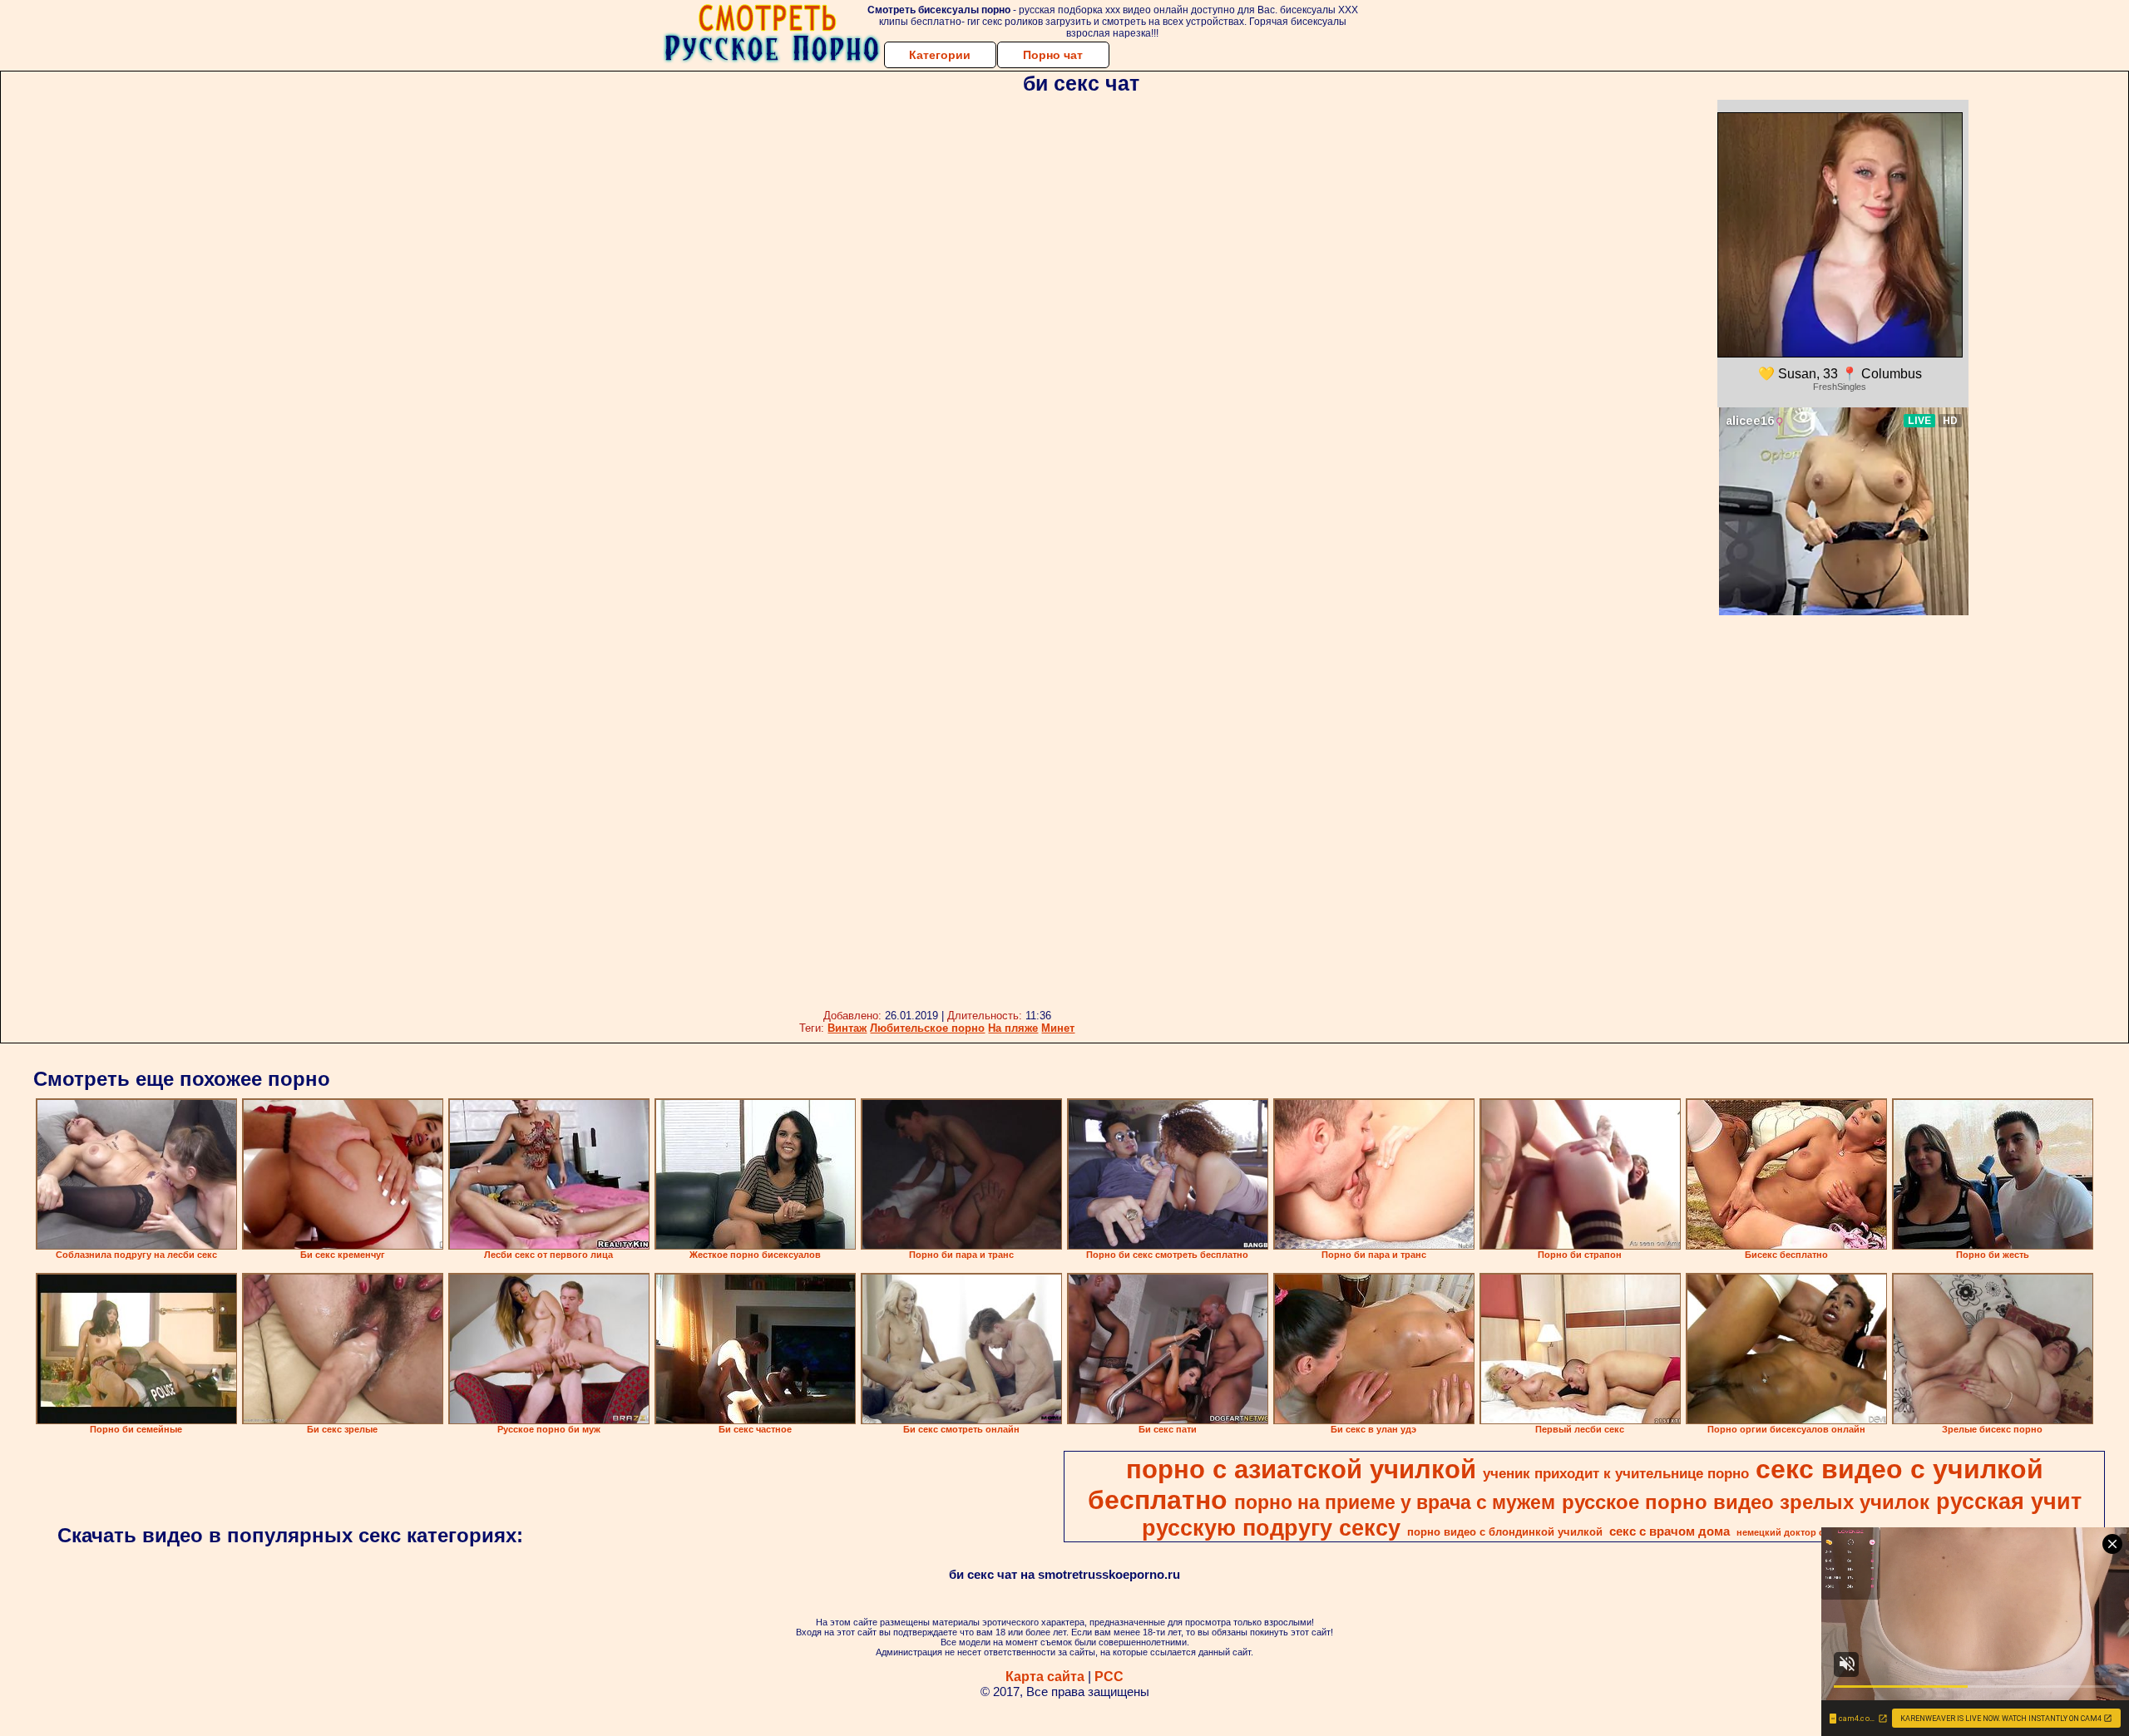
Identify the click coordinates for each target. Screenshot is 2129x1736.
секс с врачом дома (1670, 1531)
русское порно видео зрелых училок (1746, 1502)
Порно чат (1053, 55)
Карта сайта (1045, 1677)
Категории (940, 55)
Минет (1058, 1028)
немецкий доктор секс (1788, 1532)
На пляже (1013, 1028)
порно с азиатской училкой (1301, 1469)
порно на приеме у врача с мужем (1395, 1502)
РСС (1109, 1677)
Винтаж (847, 1028)
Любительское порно (927, 1028)
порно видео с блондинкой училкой (1505, 1532)
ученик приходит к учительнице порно (1616, 1473)
